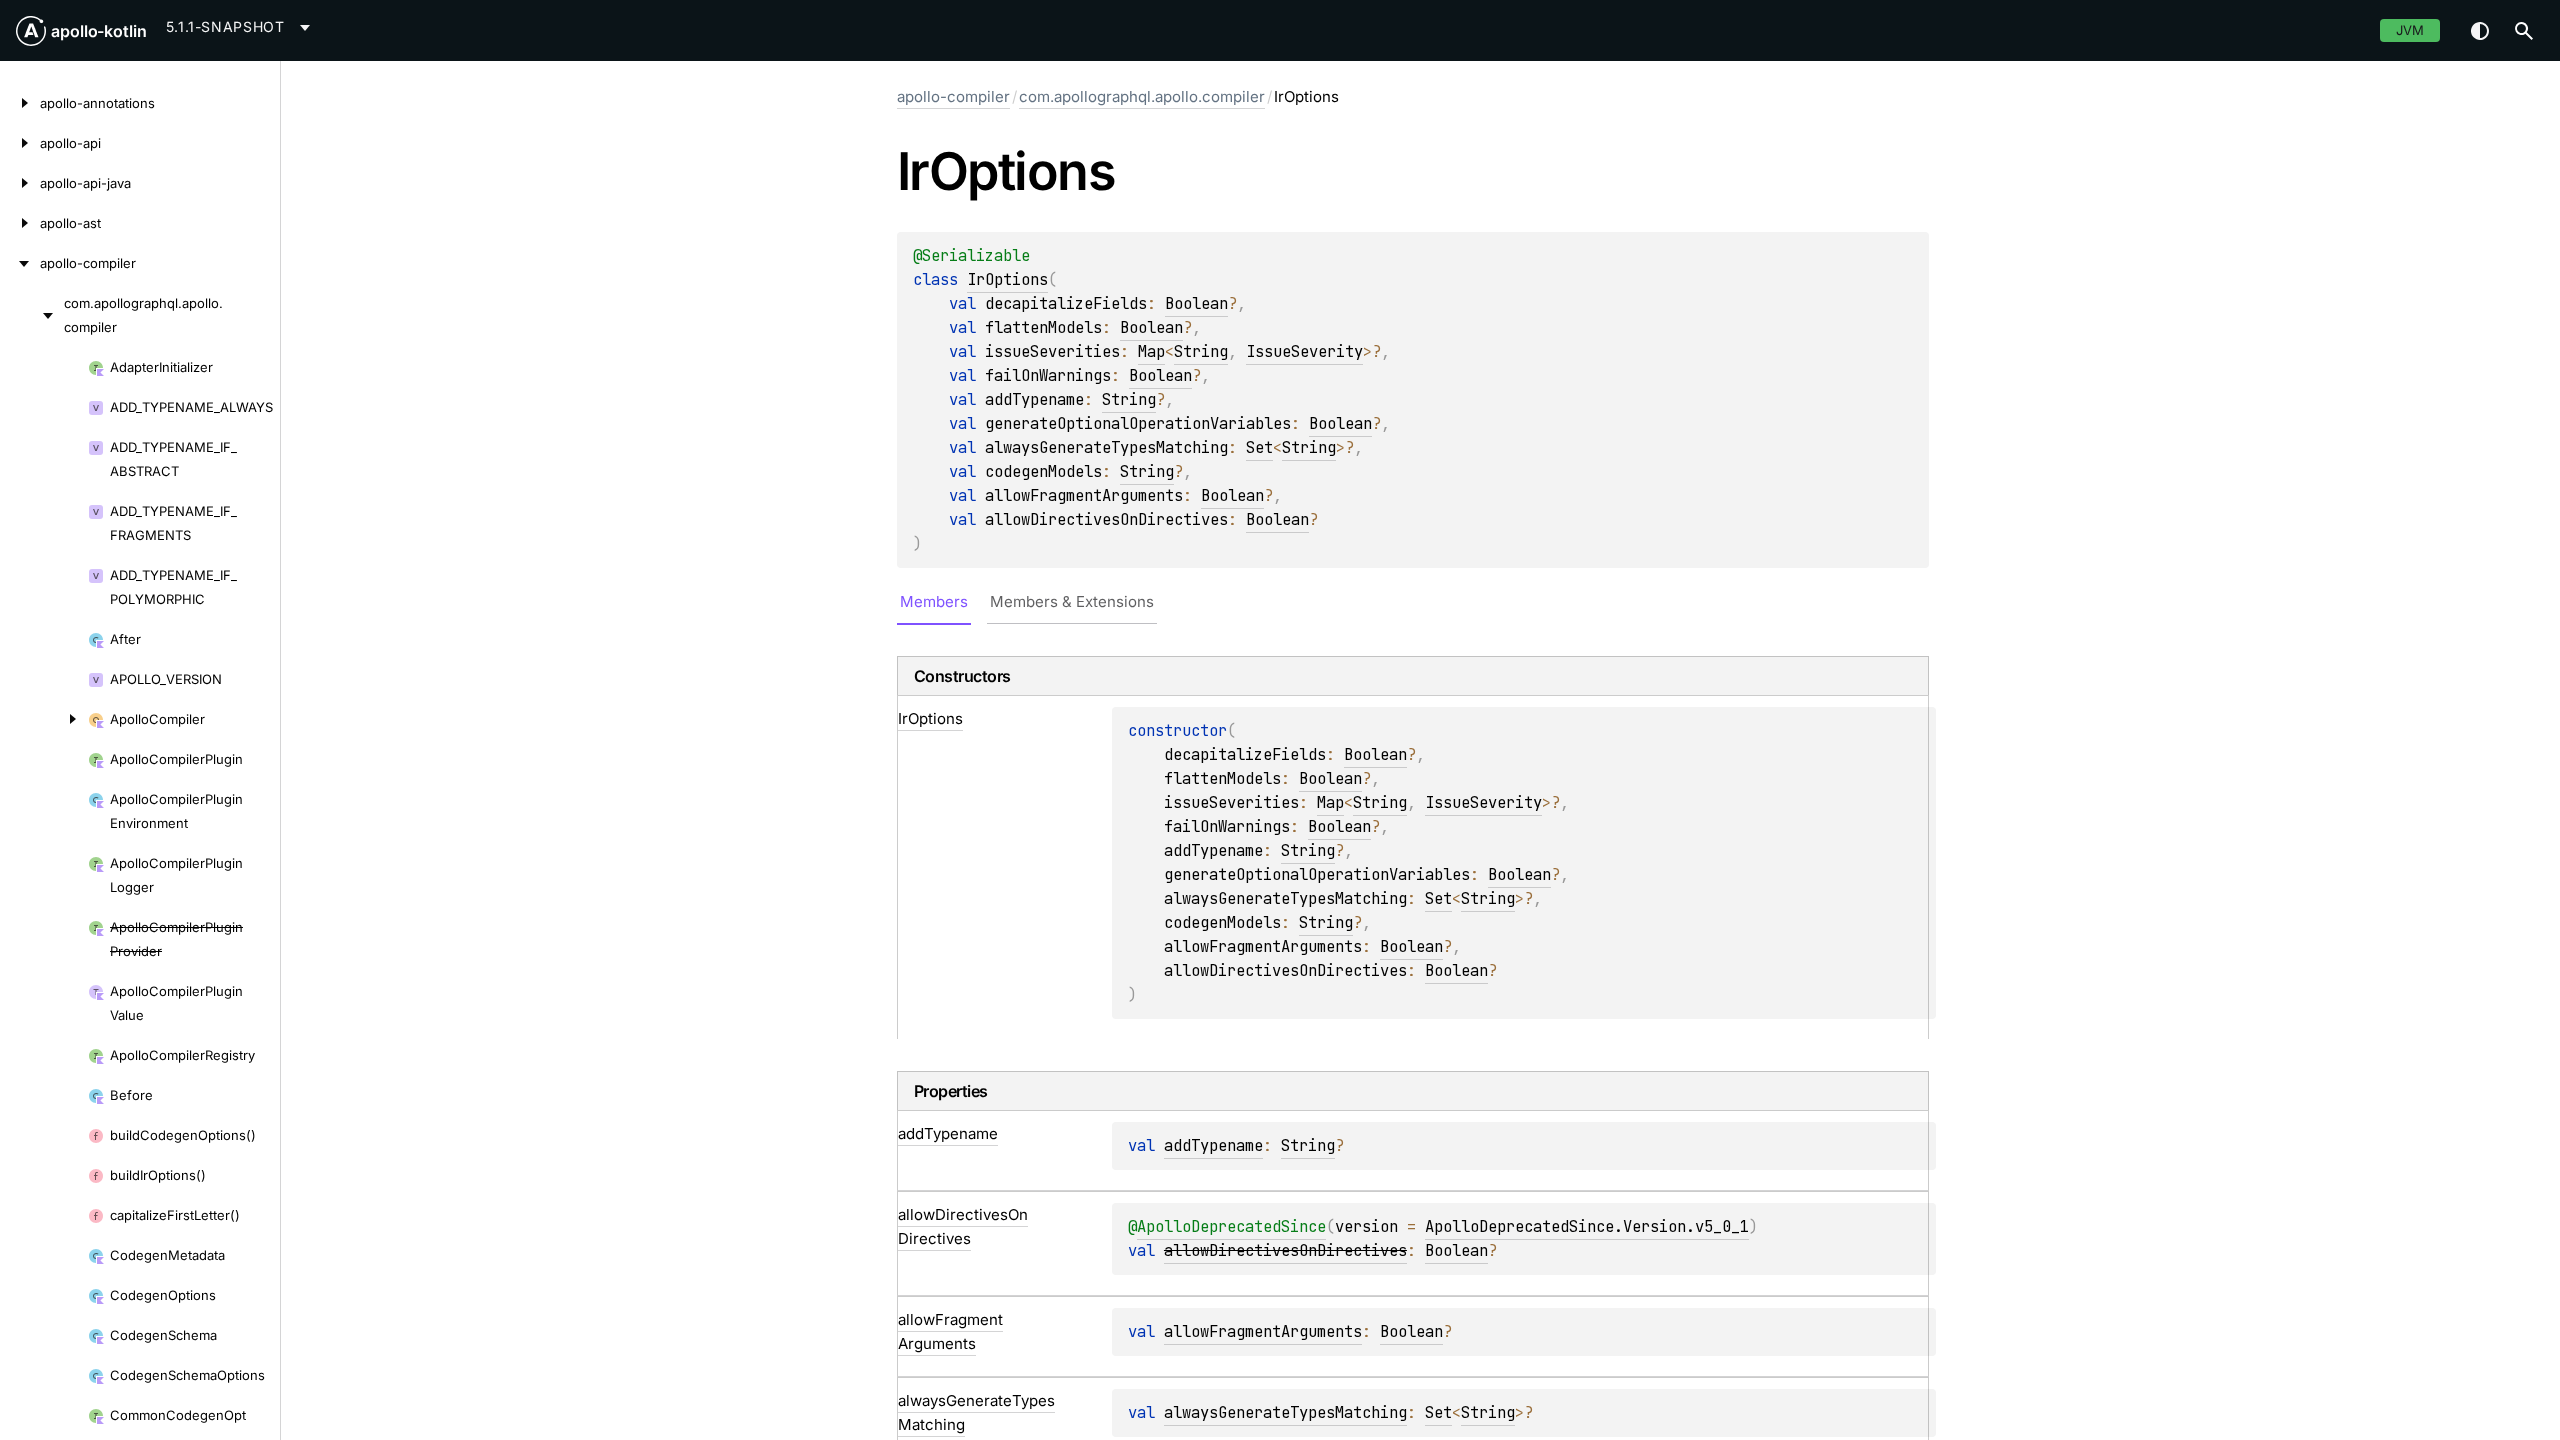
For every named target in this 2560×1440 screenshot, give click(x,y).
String (1201, 351)
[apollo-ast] (20, 223)
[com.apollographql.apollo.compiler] (32, 315)
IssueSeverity (1304, 351)
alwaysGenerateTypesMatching (1285, 1412)
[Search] (2524, 31)
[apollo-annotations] (20, 103)
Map (1151, 351)
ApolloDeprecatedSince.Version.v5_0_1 (1587, 1226)
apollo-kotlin (99, 31)
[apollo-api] (20, 143)
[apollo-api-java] (20, 183)
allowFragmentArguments (1263, 1331)
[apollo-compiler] (20, 263)
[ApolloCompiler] (44, 719)
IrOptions (1007, 279)
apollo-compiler (953, 96)
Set (1259, 447)
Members (934, 601)
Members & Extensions (1072, 601)
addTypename (1213, 1145)
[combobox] (241, 27)
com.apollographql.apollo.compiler (1142, 96)
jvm (2410, 30)
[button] (2524, 31)
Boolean (1196, 303)
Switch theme (2480, 31)
